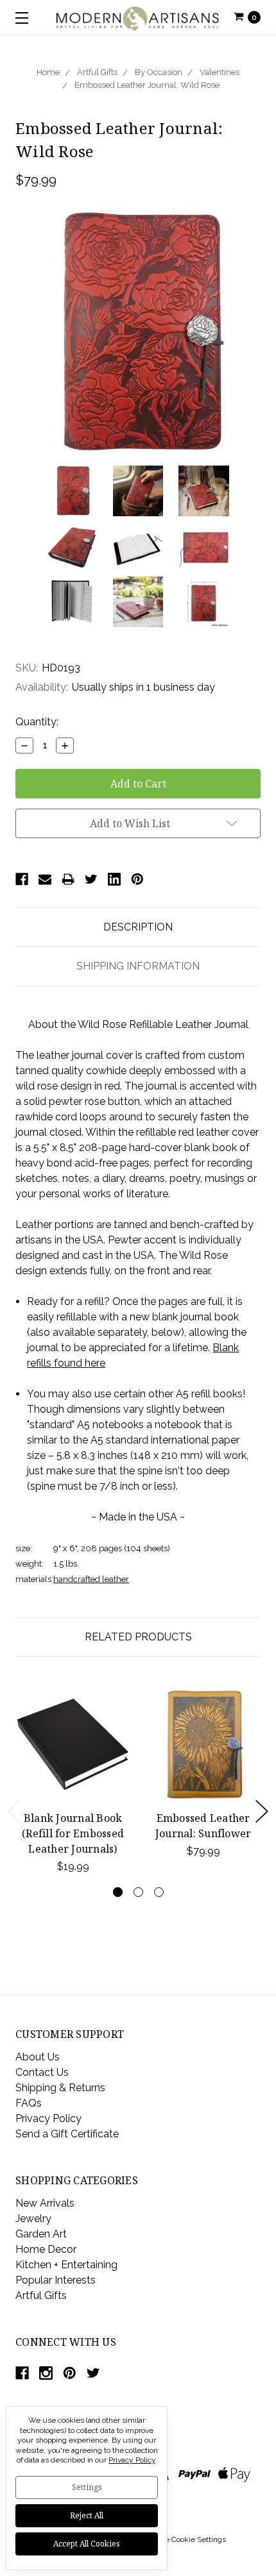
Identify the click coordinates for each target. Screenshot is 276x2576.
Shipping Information (138, 966)
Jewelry (33, 2218)
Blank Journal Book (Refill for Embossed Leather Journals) (73, 1833)
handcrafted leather (91, 1579)
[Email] (45, 879)
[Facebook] (22, 879)
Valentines (220, 72)
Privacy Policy (48, 2118)
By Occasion (159, 72)
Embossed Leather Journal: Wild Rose (147, 85)
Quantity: (37, 722)
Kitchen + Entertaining (66, 2265)
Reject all (87, 2515)
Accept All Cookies (87, 2544)
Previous (14, 1811)
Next (262, 1811)
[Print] (68, 879)
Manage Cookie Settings (184, 2539)
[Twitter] (91, 879)
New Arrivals (45, 2203)
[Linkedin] (114, 879)
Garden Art (41, 2234)
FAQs (29, 2103)
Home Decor (46, 2249)
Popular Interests (56, 2280)
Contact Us (42, 2072)
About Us (38, 2057)
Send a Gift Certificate (67, 2134)
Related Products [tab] (138, 1637)
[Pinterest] (137, 879)
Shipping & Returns (60, 2088)
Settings (87, 2487)
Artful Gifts (97, 72)
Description (138, 927)
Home (48, 72)
